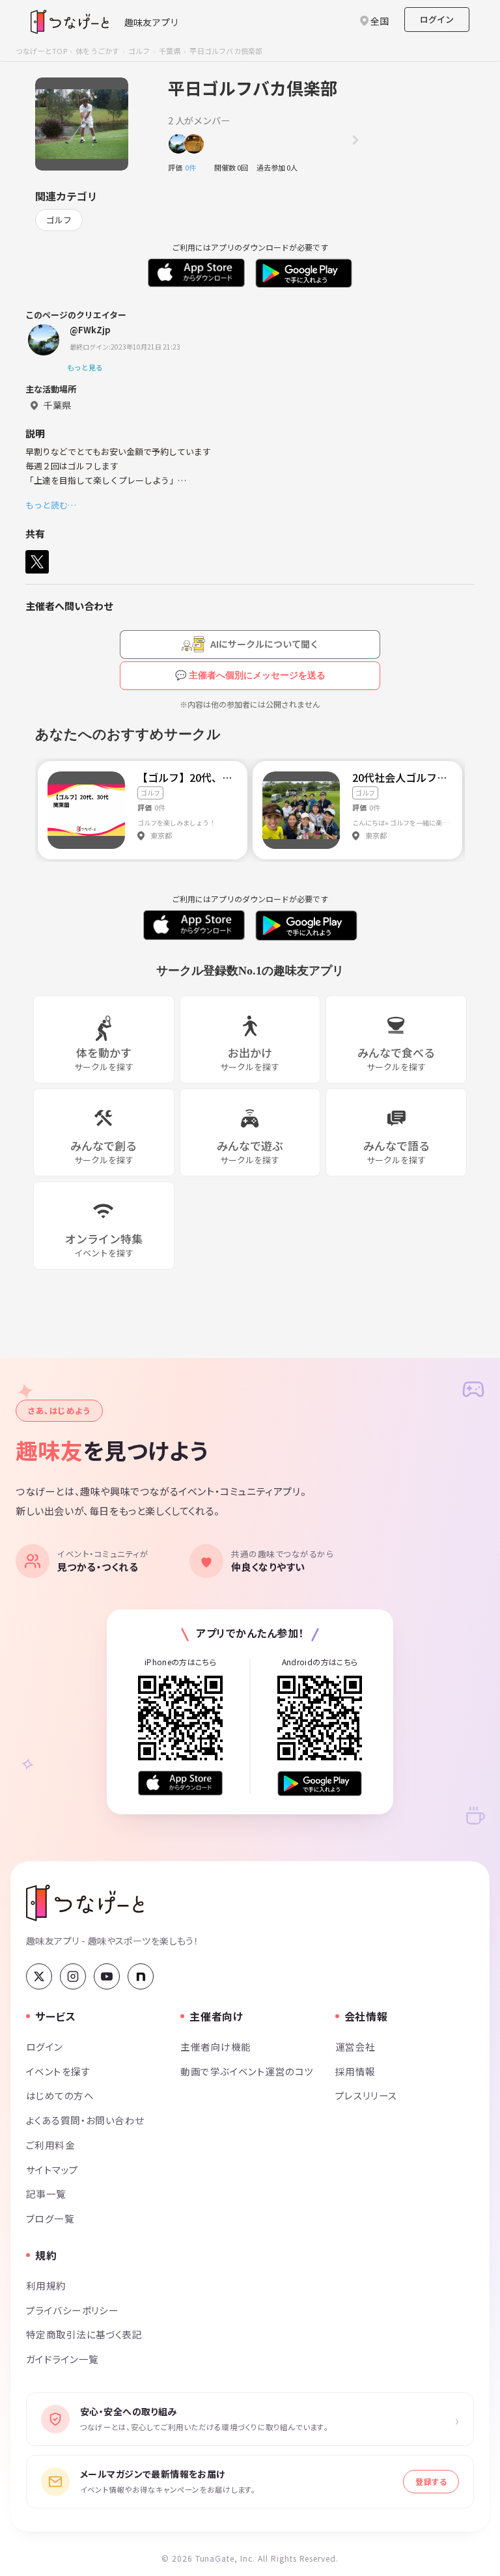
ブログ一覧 (50, 2218)
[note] (141, 1976)
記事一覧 (46, 2194)
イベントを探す (58, 2071)
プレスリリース (367, 2095)
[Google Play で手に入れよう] (320, 1783)
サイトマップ (52, 2169)
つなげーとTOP (41, 51)
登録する (431, 2481)
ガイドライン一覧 (62, 2359)
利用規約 (46, 2285)
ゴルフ (139, 51)
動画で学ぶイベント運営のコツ (247, 2071)
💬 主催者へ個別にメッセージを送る (250, 675)
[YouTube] (107, 1976)
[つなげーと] (85, 1903)
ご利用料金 (50, 2145)
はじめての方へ (60, 2095)
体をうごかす (97, 51)
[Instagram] (73, 1976)
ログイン (437, 19)
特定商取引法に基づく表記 (84, 2334)
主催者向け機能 (215, 2046)
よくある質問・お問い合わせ (85, 2120)
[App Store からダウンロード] (180, 1783)
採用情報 (355, 2071)
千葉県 (170, 51)
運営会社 (355, 2046)
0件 (194, 167)
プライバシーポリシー (72, 2310)
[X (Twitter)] (39, 1976)
